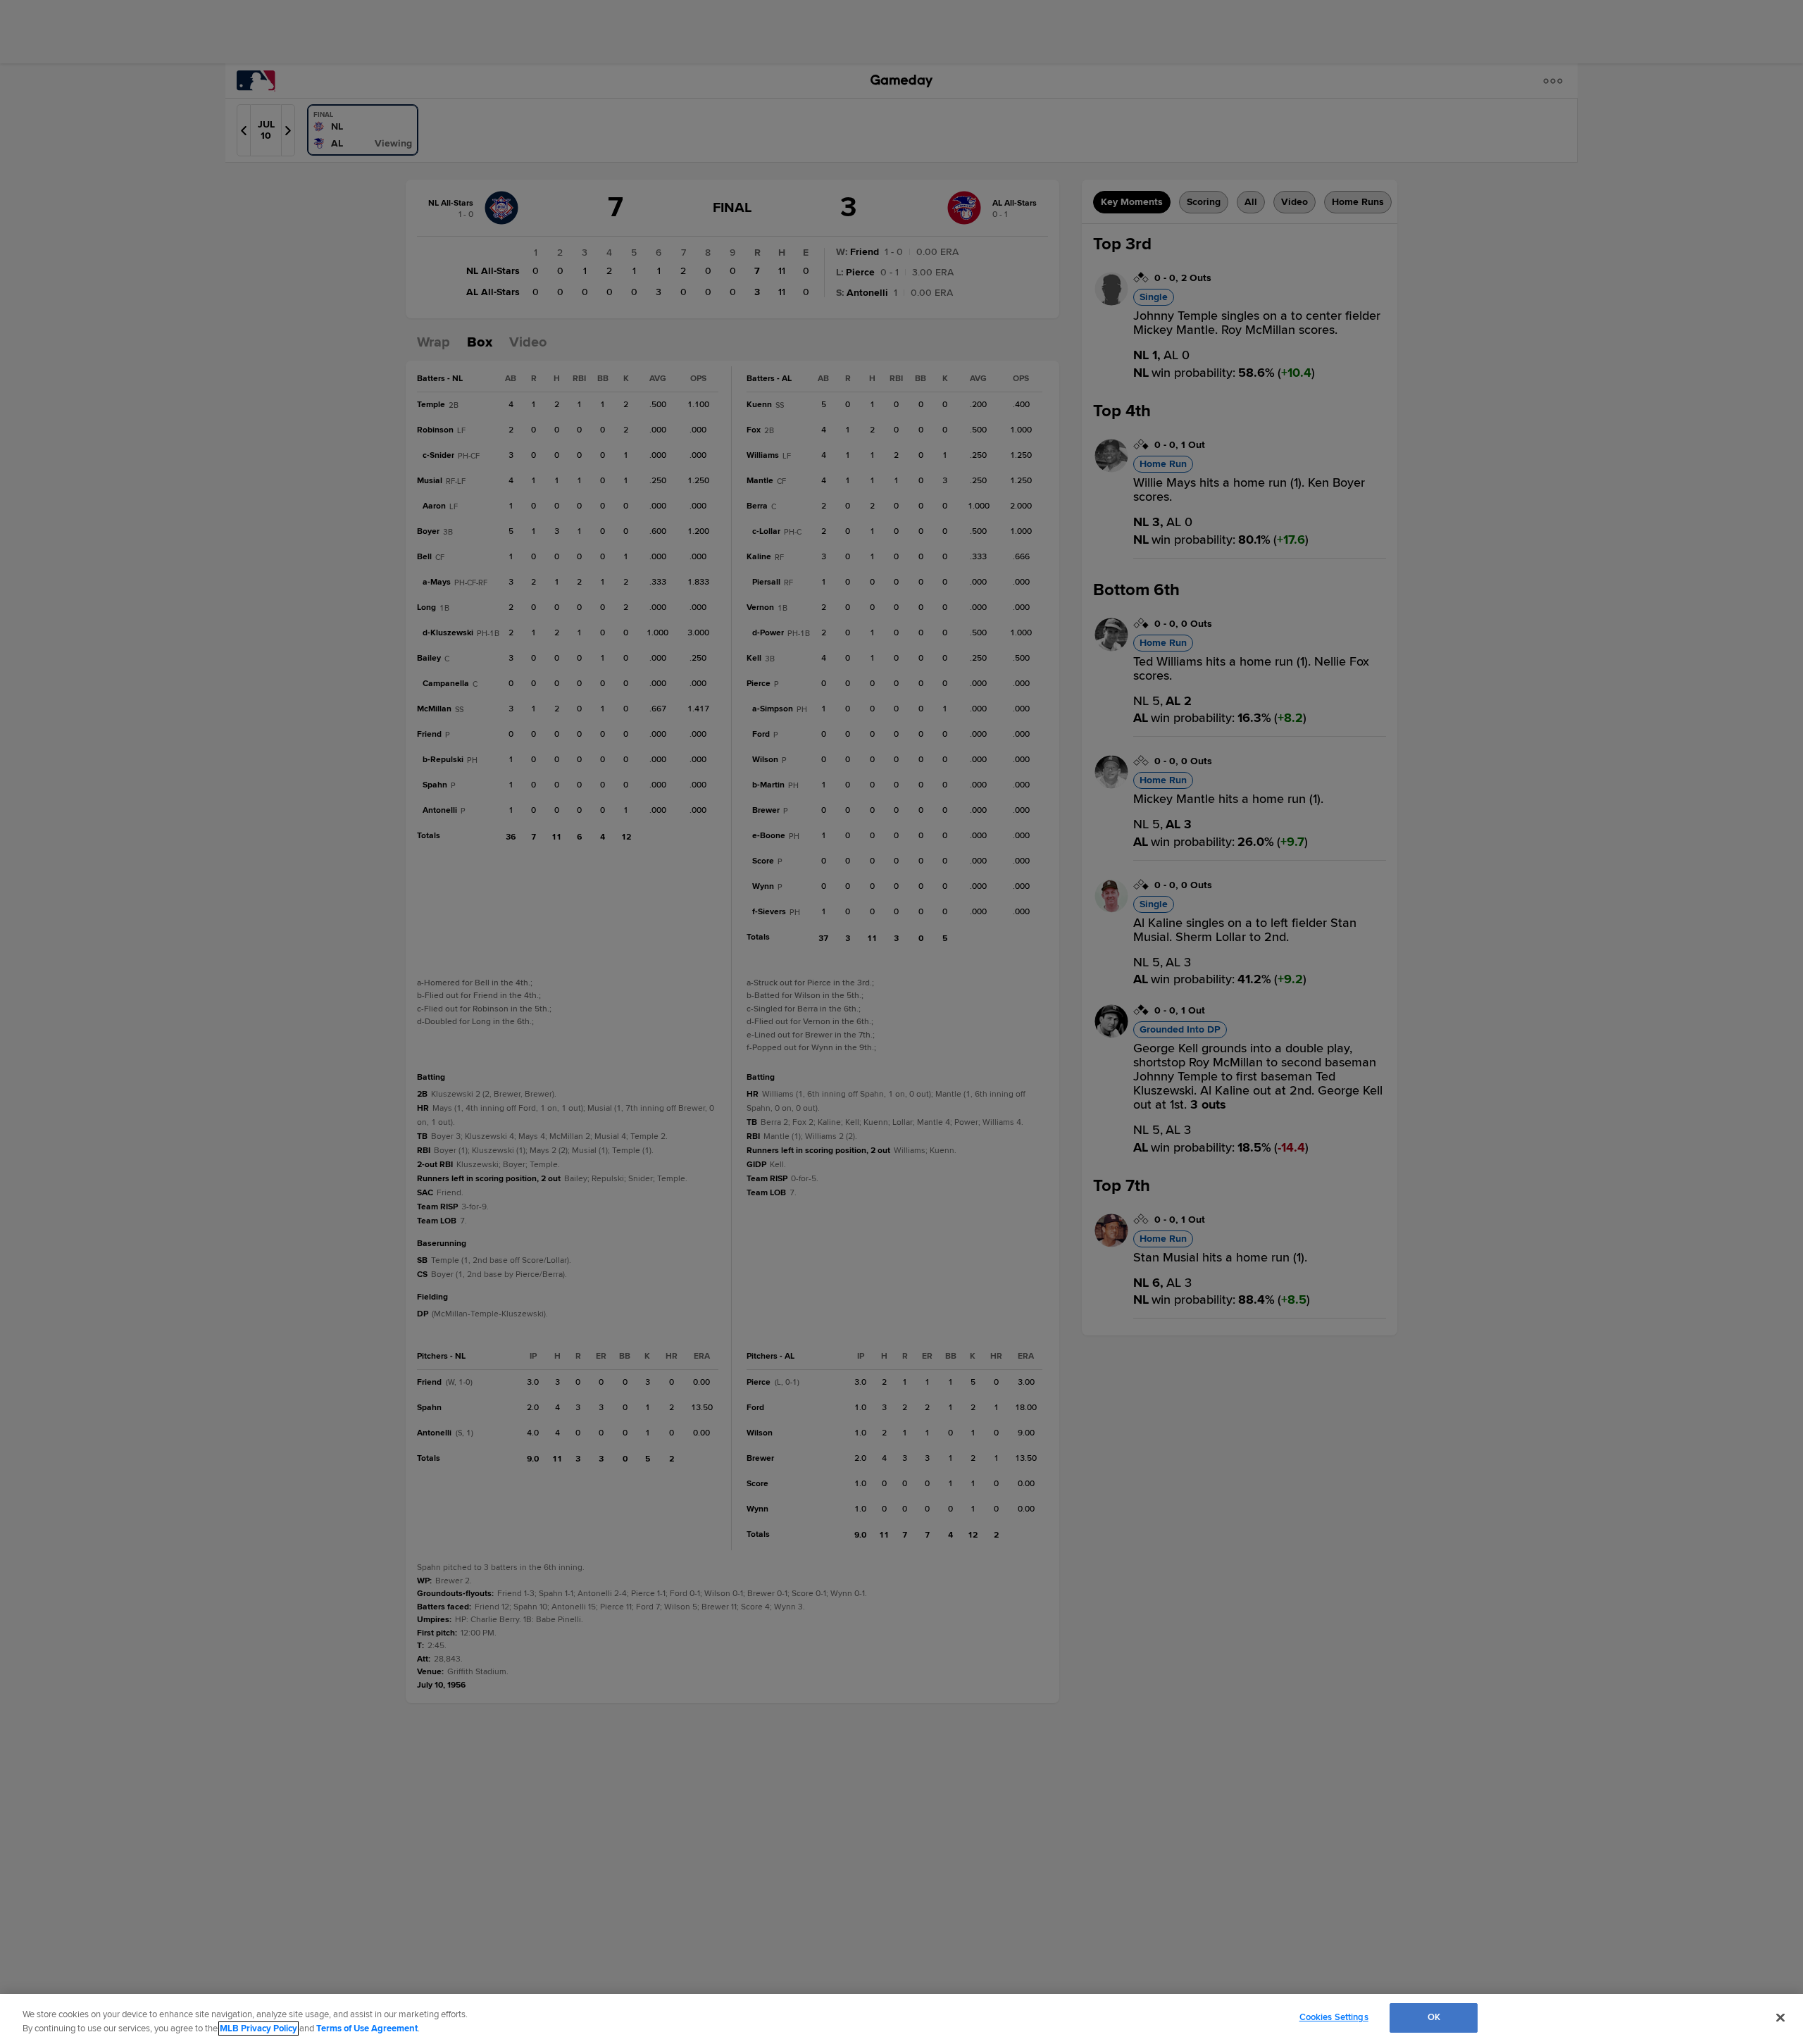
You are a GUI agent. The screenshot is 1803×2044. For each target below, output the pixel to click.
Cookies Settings (1334, 2017)
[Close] (1780, 2017)
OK (1434, 2017)
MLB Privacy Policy (258, 2029)
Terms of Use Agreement (367, 2029)
